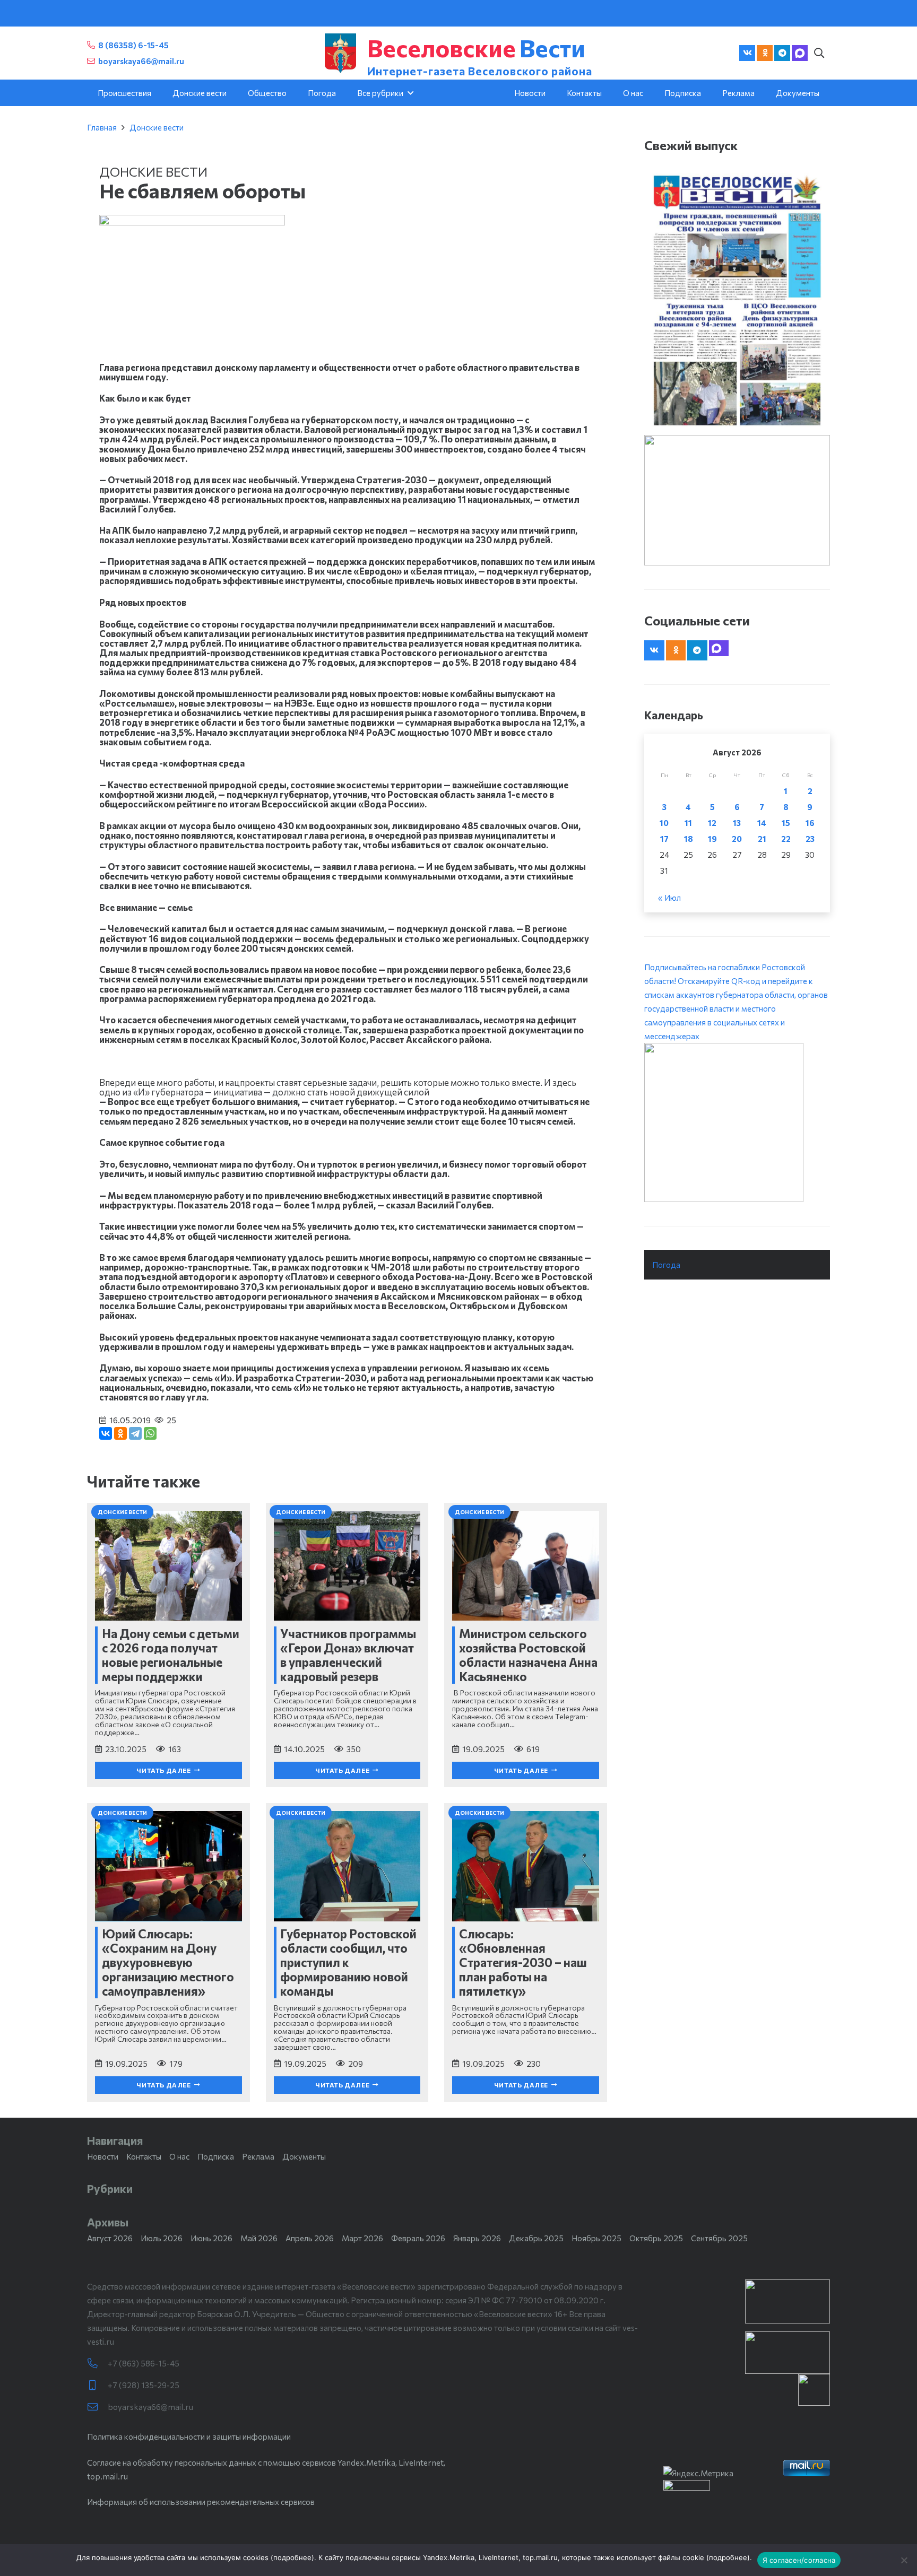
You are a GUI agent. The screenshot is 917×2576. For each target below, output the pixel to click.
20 (737, 839)
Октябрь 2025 (656, 2238)
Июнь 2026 (211, 2238)
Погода (666, 1265)
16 (810, 823)
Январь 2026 (477, 2238)
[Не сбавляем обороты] (192, 222)
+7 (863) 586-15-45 (144, 2363)
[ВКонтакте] (106, 1433)
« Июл (669, 898)
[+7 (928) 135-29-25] (97, 2385)
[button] (819, 53)
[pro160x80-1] (788, 2353)
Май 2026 (259, 2238)
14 (762, 823)
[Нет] (904, 2560)
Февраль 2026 (418, 2238)
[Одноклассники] (120, 1433)
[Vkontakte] (747, 53)
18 (689, 839)
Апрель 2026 (310, 2238)
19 (712, 839)
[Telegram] (782, 53)
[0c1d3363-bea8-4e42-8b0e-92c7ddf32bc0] (737, 1122)
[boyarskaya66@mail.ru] (97, 2407)
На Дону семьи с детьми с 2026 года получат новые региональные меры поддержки (171, 1655)
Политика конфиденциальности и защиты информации (189, 2436)
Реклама (258, 2156)
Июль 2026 (162, 2238)
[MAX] (800, 53)
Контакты (144, 2156)
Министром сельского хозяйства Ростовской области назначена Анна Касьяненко (528, 1655)
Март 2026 (362, 2238)
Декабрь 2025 (536, 2238)
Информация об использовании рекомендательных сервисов (201, 2502)
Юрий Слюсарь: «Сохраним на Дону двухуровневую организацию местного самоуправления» (168, 1962)
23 (810, 839)
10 (664, 823)
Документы (304, 2156)
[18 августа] (737, 300)
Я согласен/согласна (799, 2560)
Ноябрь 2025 (596, 2238)
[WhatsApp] (150, 1433)
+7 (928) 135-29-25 (144, 2385)
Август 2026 (110, 2238)
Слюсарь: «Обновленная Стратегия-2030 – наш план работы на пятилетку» (523, 1962)
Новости (103, 2156)
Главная (102, 127)
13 (737, 823)
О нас (179, 2156)
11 (688, 823)
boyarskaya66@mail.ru (150, 2407)
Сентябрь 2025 (719, 2238)
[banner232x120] (788, 2301)
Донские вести (157, 127)
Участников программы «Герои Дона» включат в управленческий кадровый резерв (348, 1655)
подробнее (292, 2557)
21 (762, 839)
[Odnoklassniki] (765, 53)
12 (712, 823)
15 (786, 823)
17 (664, 839)
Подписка (216, 2156)
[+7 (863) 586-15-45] (97, 2364)
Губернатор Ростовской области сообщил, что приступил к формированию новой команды (348, 1962)
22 (786, 839)
